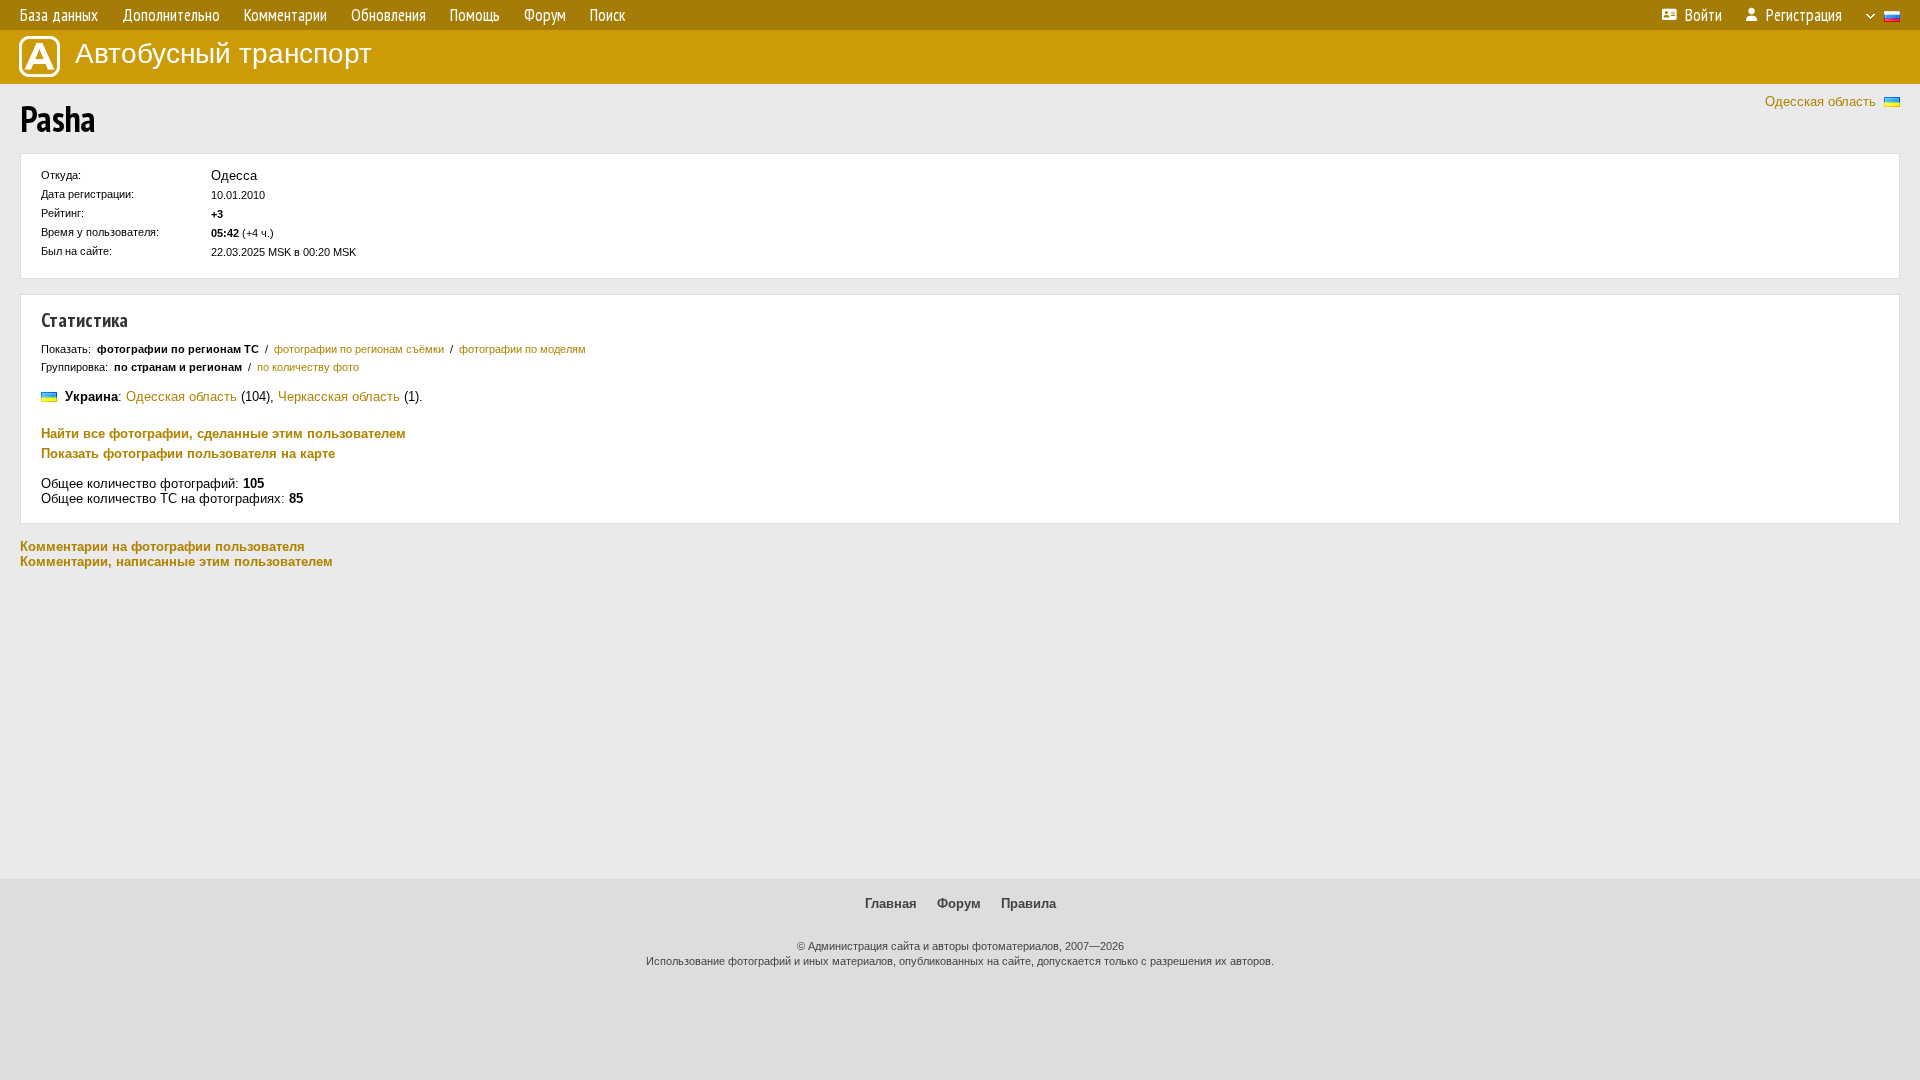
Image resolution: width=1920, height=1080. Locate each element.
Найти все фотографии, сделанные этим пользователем (223, 433)
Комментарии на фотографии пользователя (162, 546)
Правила (1028, 903)
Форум (959, 903)
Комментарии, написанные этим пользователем (176, 561)
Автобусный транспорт (223, 53)
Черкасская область (339, 396)
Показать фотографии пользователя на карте (188, 453)
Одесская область (1820, 101)
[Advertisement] (960, 724)
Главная (891, 903)
